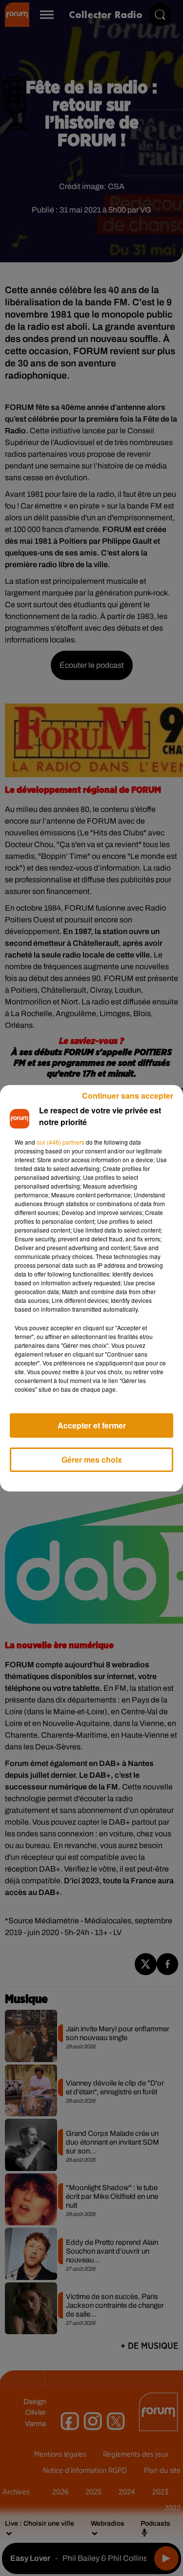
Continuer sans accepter (128, 1096)
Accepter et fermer (92, 1425)
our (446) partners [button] (61, 1142)
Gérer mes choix (92, 1459)
